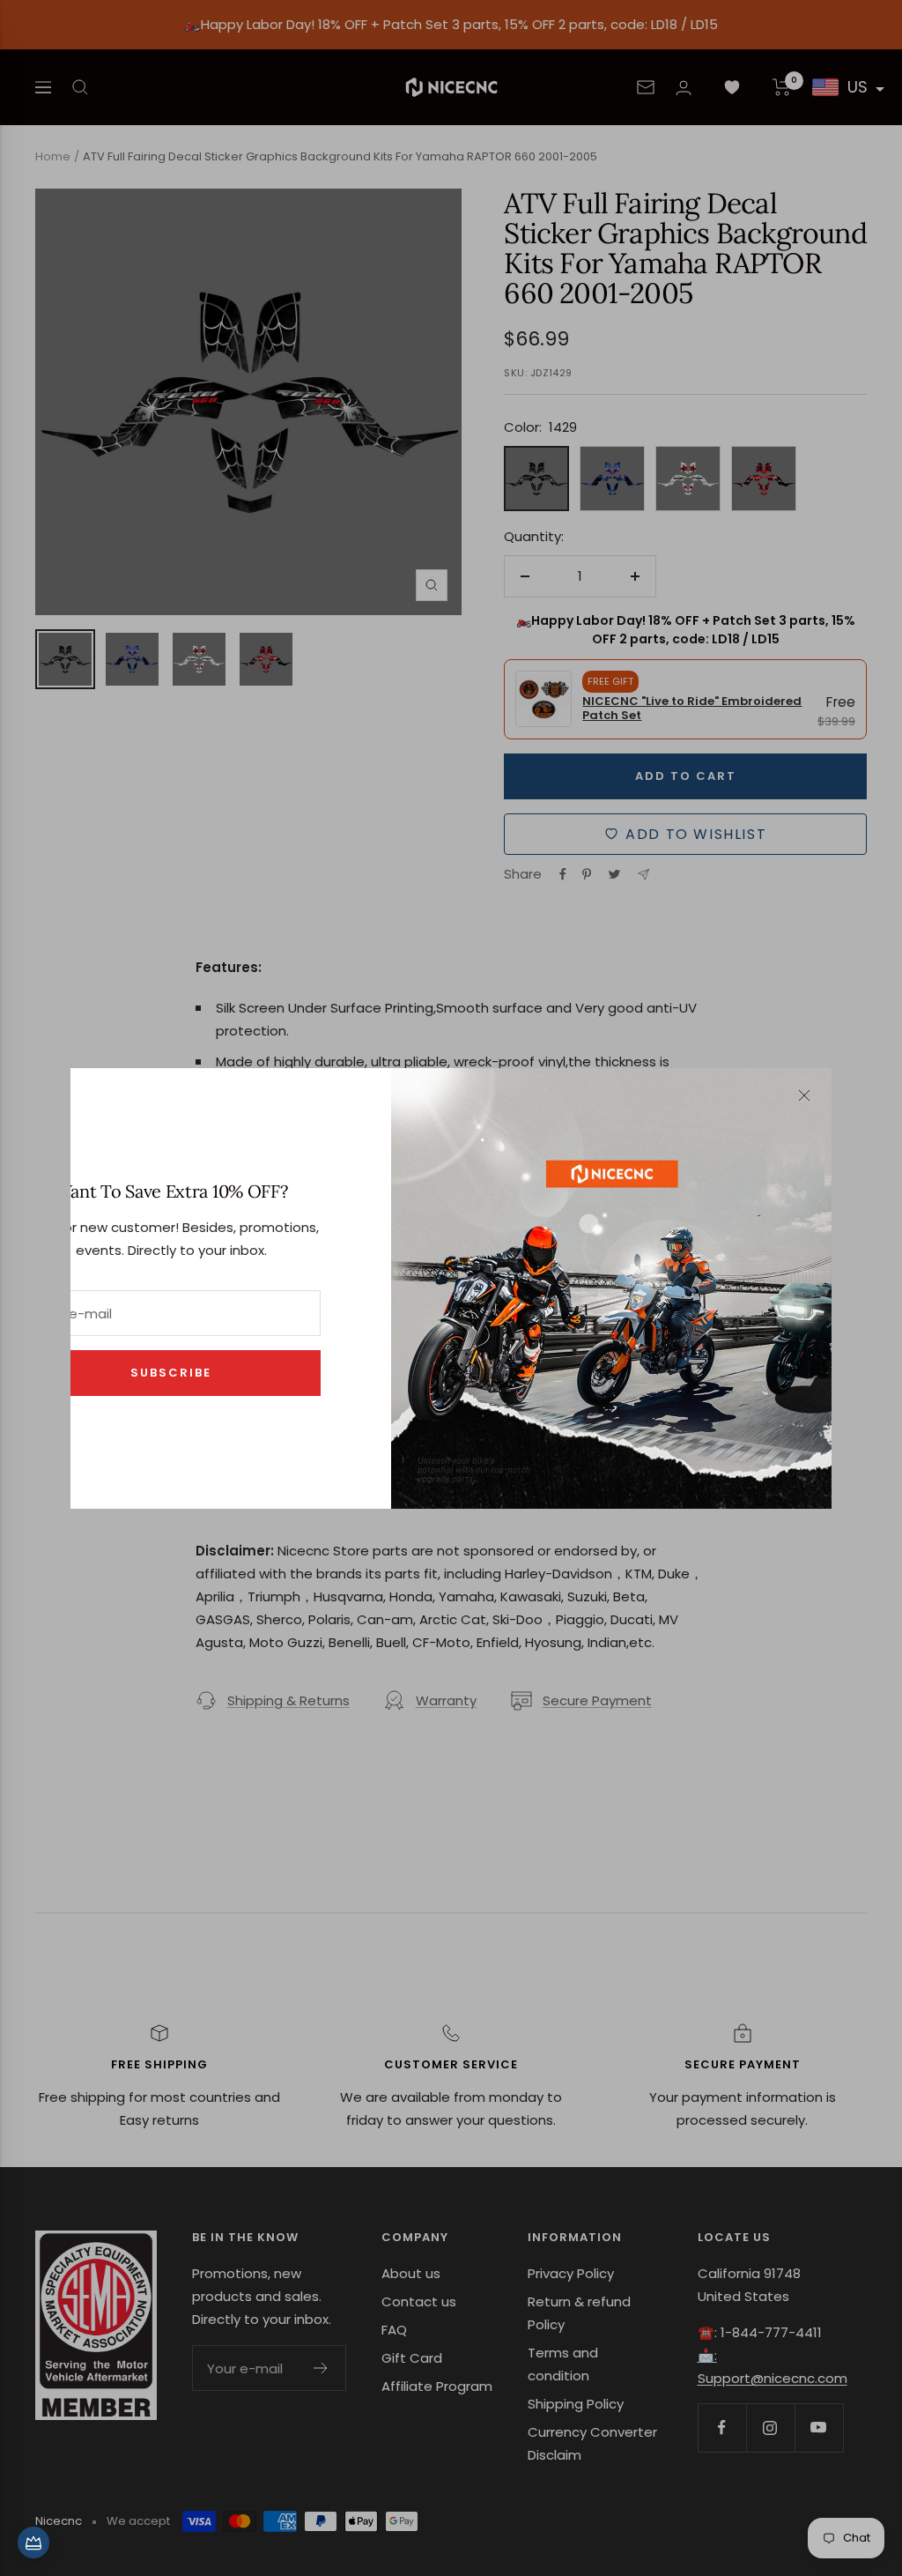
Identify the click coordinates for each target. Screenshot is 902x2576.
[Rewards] (33, 2543)
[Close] (804, 1095)
